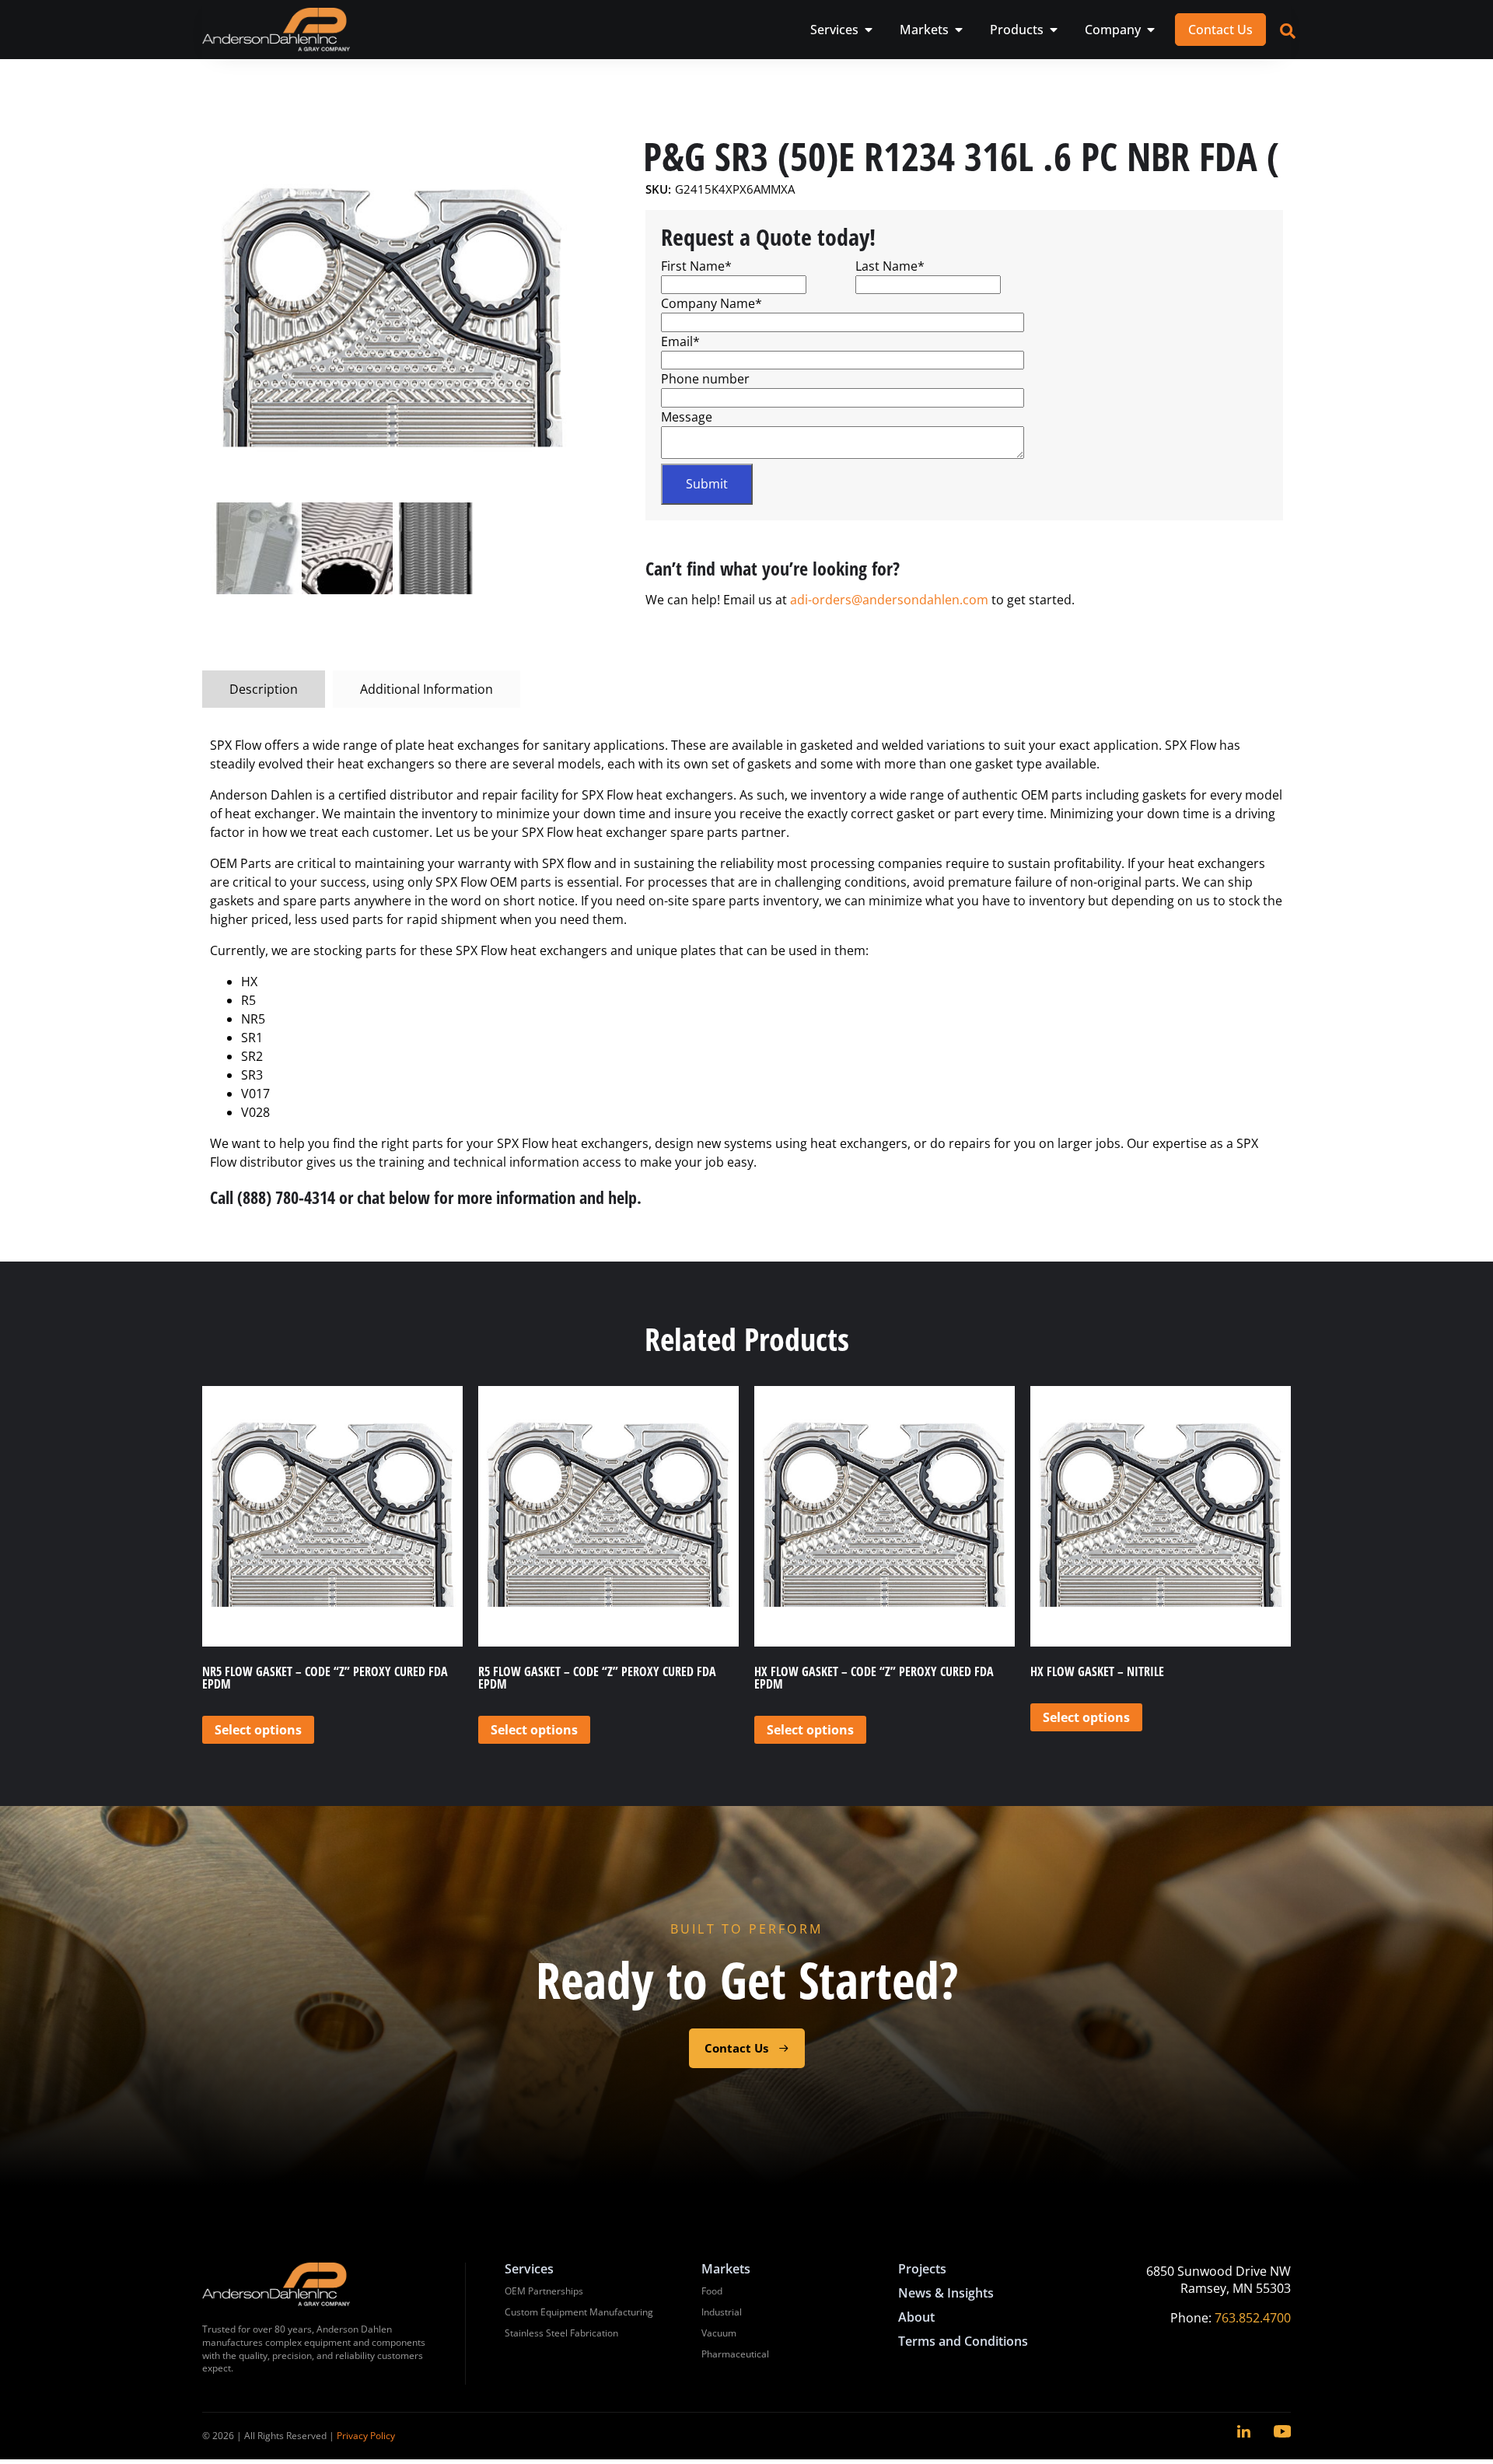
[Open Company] (1151, 30)
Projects (922, 2269)
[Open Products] (1054, 30)
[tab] (264, 689)
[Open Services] (869, 30)
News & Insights (946, 2293)
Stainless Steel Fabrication (561, 2333)
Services (529, 2269)
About (916, 2317)
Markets (726, 2269)
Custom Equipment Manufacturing (579, 2312)
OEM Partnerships (544, 2291)
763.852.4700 (1253, 2318)
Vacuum (719, 2333)
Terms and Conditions (963, 2341)
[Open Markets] (959, 30)
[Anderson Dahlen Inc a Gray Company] (276, 30)
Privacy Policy (366, 2436)
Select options (258, 1730)
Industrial (722, 2312)
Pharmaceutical (735, 2354)
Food (712, 2291)
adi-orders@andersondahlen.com (889, 600)
